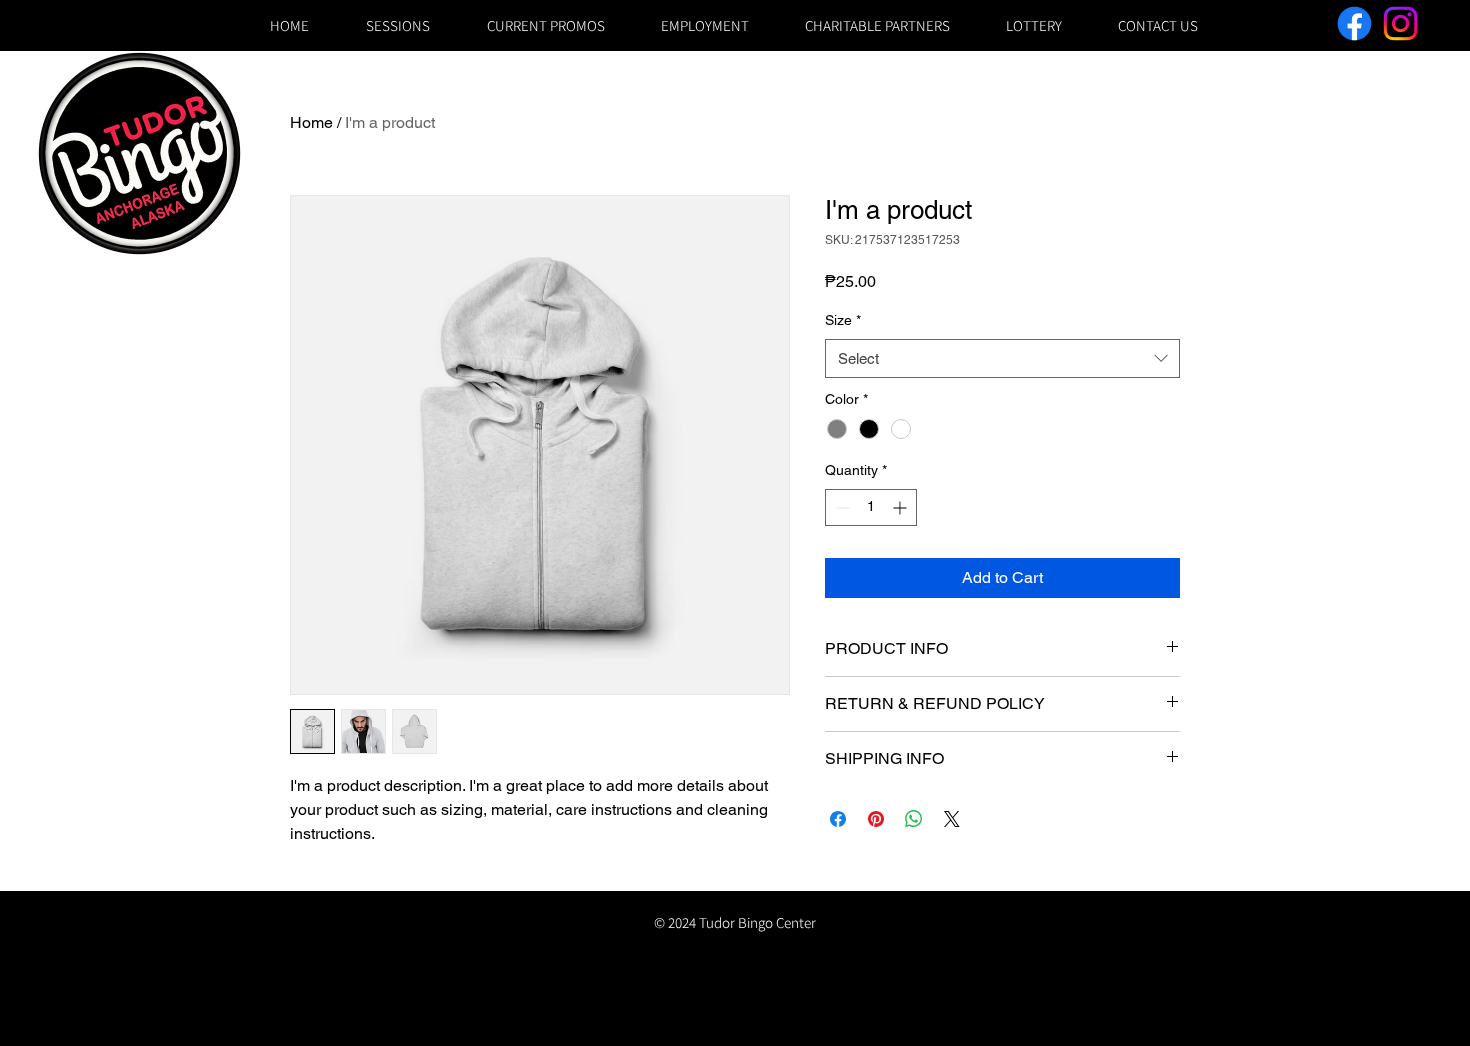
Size (843, 320)
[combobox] (1002, 358)
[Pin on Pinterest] (876, 819)
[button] (1033, 25)
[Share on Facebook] (838, 819)
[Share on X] (952, 819)
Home (311, 122)
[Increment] (901, 507)
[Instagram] (1400, 23)
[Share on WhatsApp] (914, 819)
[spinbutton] (871, 507)
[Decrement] (840, 507)
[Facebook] (1354, 23)
